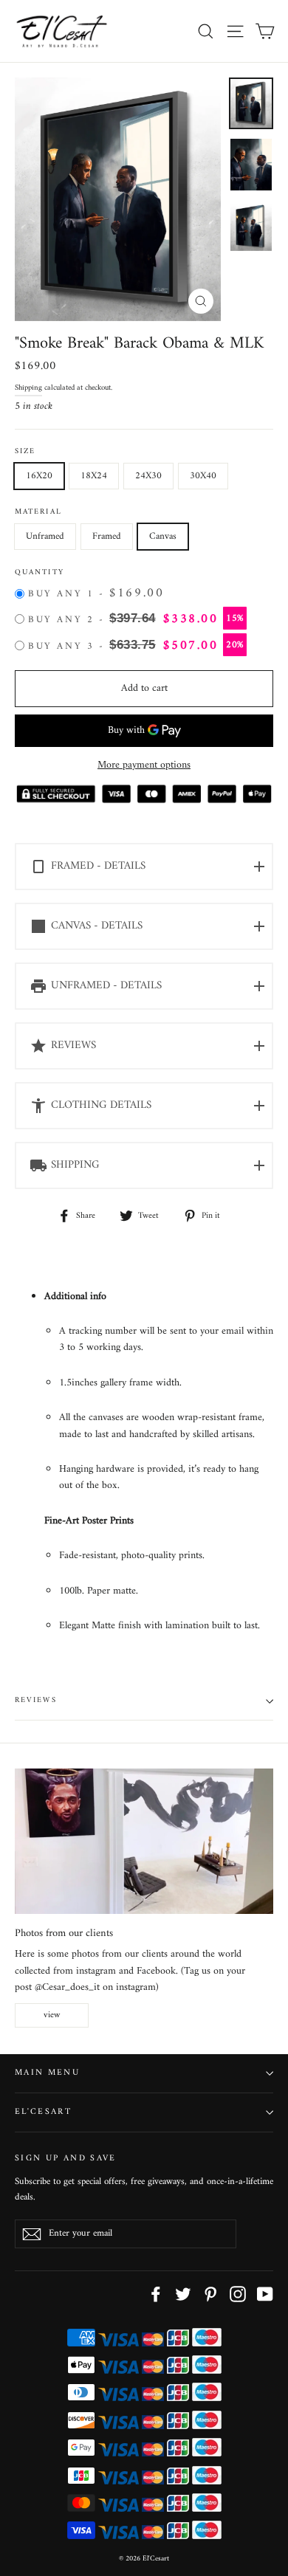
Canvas (163, 536)
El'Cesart (43, 2112)
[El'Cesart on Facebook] (156, 2294)
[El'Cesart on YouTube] (265, 2294)
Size (25, 452)
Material (38, 513)
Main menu (47, 2073)
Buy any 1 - (96, 594)
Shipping (28, 388)
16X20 (39, 476)
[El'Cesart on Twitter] (183, 2294)
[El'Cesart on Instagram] (238, 2294)
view (52, 2015)
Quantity (40, 573)
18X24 (94, 476)
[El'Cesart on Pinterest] (210, 2294)
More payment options (144, 765)
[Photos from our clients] (144, 1841)
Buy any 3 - (136, 646)
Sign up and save (66, 2157)
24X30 (148, 476)
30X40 (203, 476)
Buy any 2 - (136, 619)
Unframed (45, 536)
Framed (107, 536)
